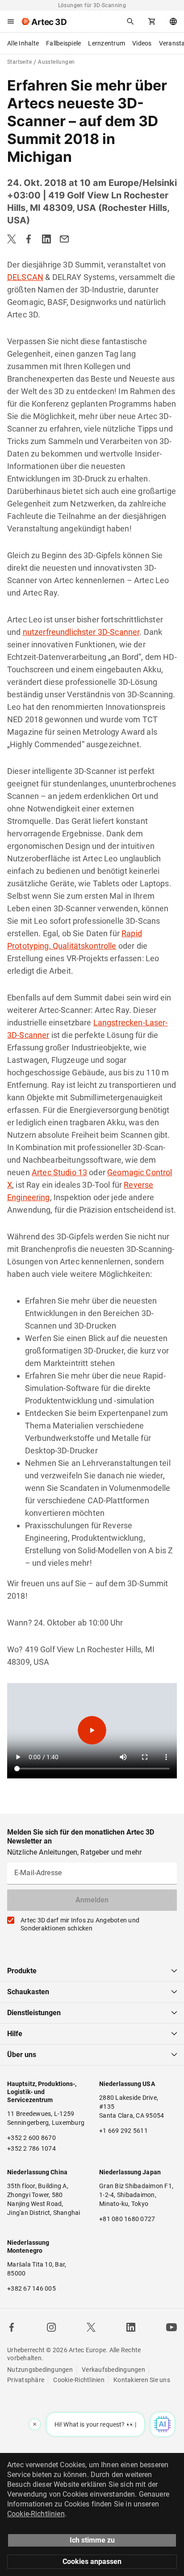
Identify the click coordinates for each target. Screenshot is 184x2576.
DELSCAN (25, 277)
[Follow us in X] (91, 2327)
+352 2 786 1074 (31, 2148)
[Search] (130, 21)
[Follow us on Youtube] (171, 2327)
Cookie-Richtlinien (79, 2380)
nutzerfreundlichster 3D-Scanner (81, 632)
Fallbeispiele (63, 43)
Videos (142, 43)
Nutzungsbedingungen (40, 2370)
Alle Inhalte (23, 43)
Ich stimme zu (92, 2540)
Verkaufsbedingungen (113, 2370)
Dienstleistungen (34, 2013)
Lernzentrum (107, 43)
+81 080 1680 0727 (127, 2219)
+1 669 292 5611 (123, 2131)
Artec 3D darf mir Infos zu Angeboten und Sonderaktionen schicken (80, 1924)
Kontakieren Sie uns (142, 2380)
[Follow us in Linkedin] (131, 2327)
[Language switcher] (173, 21)
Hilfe (15, 2034)
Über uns (22, 2055)
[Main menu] (11, 21)
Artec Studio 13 (59, 1172)
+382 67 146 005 (31, 2288)
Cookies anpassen (92, 2562)
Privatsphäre (26, 2380)
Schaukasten (28, 1992)
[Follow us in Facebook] (12, 2327)
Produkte (22, 1971)
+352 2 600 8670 (31, 2138)
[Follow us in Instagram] (51, 2327)
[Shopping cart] (152, 21)
